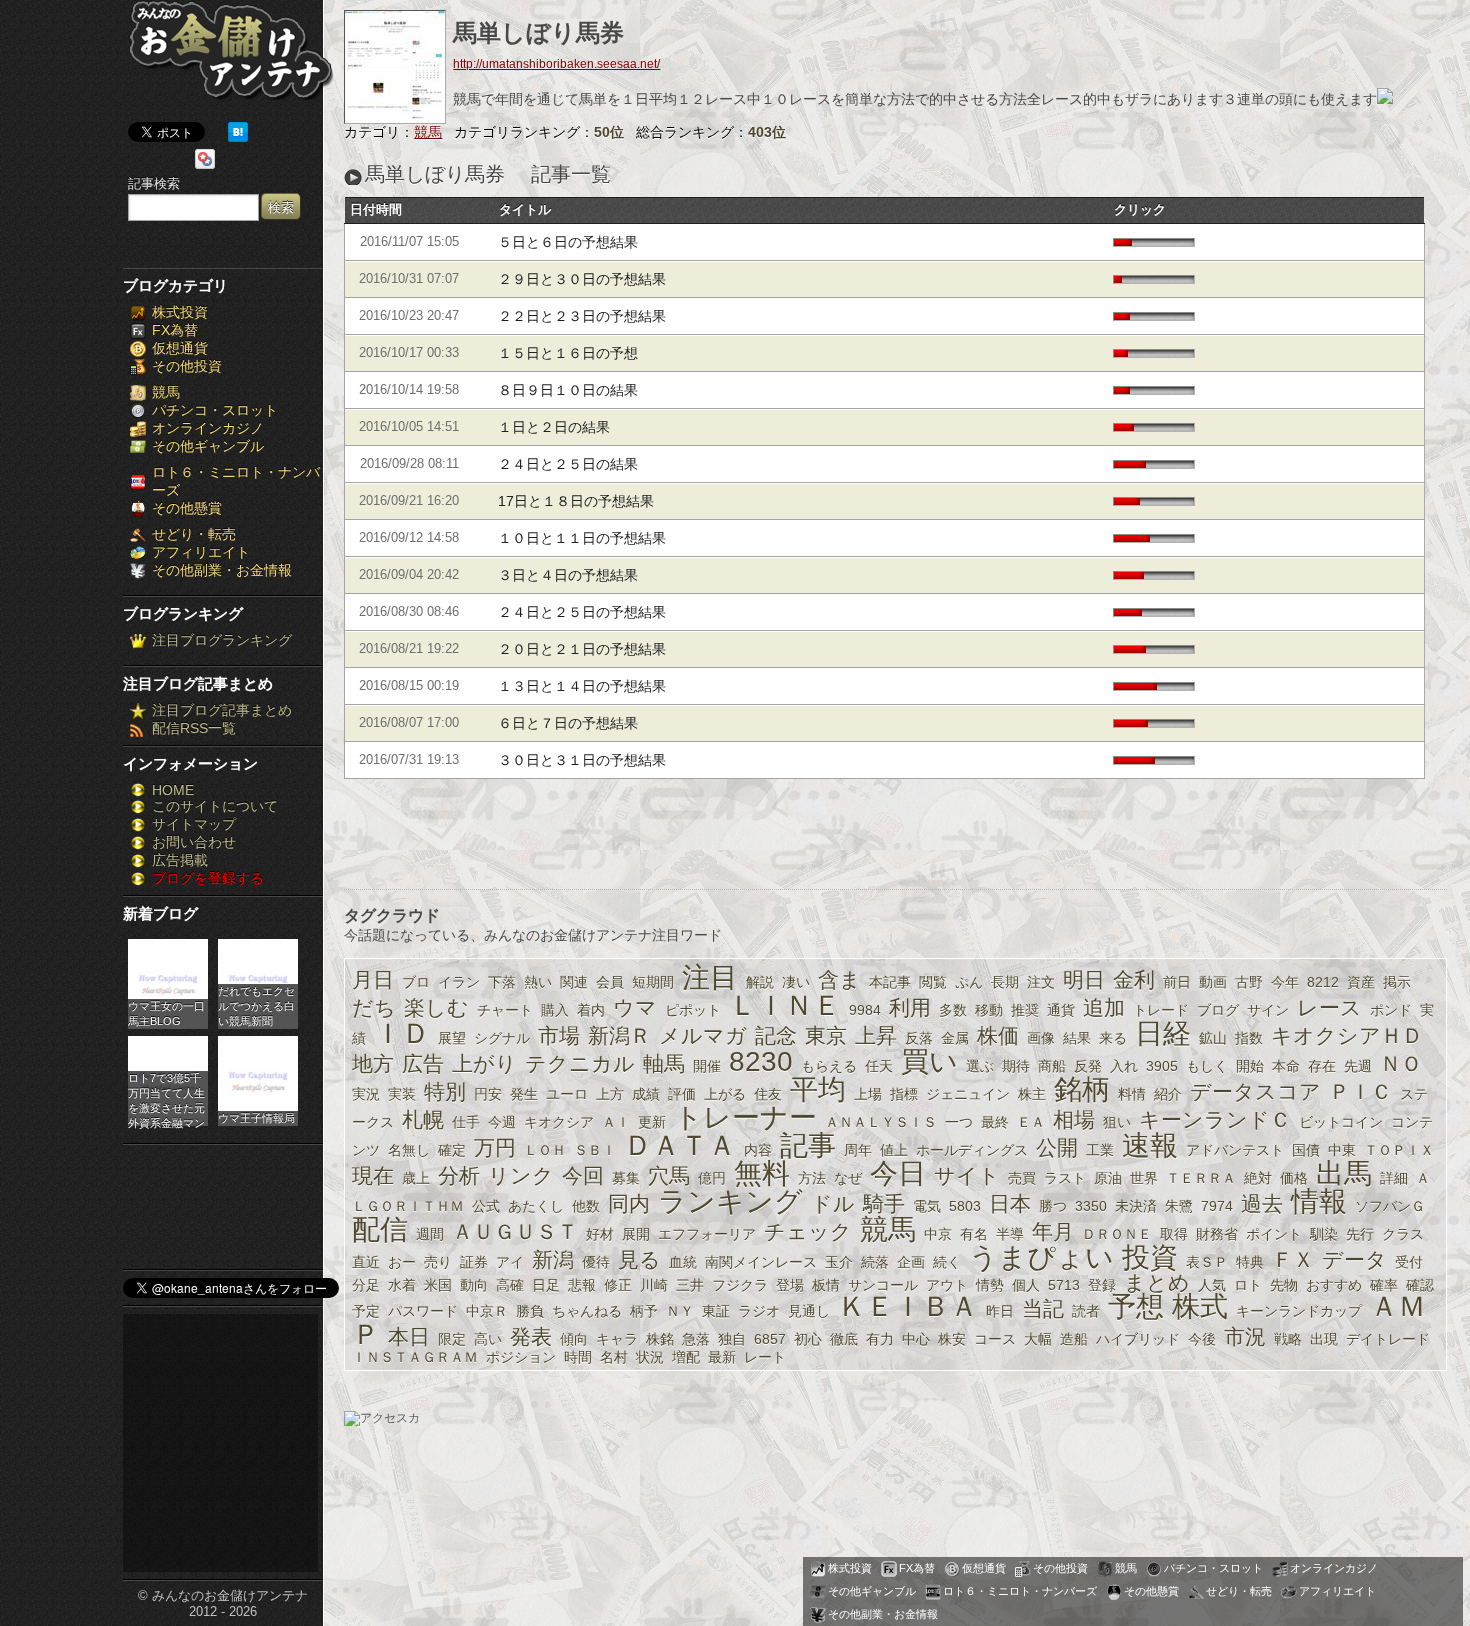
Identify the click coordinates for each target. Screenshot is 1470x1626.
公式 (486, 1206)
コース (995, 1339)
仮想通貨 (180, 348)
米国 (438, 1285)
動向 (474, 1285)
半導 (1010, 1234)
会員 (610, 982)
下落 (502, 982)
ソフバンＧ (1390, 1206)
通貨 (1061, 1010)
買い (929, 1061)
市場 (559, 1035)
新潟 (553, 1259)
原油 (1108, 1178)
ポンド (1391, 1010)
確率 (1384, 1285)
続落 (875, 1262)
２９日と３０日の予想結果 (582, 279)
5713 (1064, 1285)
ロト (1248, 1285)
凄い (796, 982)
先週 (1358, 1066)
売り (438, 1262)
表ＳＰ (1207, 1262)
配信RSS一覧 (194, 728)
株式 (1200, 1306)
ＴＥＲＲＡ (1201, 1178)
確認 (1420, 1285)
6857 (770, 1339)
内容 (758, 1150)
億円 (712, 1178)
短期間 (653, 982)
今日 (898, 1173)
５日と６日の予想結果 (568, 242)
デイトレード (1388, 1339)
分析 (459, 1175)
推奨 (1025, 1010)
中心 (916, 1339)
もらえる (829, 1066)
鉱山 (1213, 1038)
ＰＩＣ (1360, 1091)
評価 (682, 1094)
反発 (1088, 1066)
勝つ (1053, 1206)
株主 (1032, 1094)
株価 (998, 1035)
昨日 (1000, 1311)
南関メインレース (761, 1262)
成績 (646, 1094)
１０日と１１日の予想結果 (582, 538)
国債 (1306, 1150)
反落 (919, 1038)
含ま (839, 979)
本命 (1286, 1066)
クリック (1140, 210)
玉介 (839, 1262)
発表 (531, 1336)
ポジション (521, 1357)
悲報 (582, 1285)
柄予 (644, 1311)
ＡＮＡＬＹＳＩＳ (881, 1122)
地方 (373, 1063)
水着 (402, 1285)
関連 (574, 982)
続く (947, 1262)
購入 (555, 1010)
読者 (1086, 1311)
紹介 (1168, 1094)
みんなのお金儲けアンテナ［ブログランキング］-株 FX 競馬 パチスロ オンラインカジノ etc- (230, 57)
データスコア (1255, 1091)
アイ (510, 1262)
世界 (1144, 1178)
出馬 (1344, 1173)
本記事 (890, 982)
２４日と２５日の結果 (568, 464)
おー (402, 1262)
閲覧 (933, 982)
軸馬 (664, 1063)
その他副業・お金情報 (222, 570)
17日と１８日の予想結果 (576, 501)
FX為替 (175, 330)
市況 (1245, 1336)
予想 (1136, 1306)
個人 (1026, 1285)
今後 (1202, 1339)
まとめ (1157, 1282)
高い (488, 1339)
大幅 (1038, 1339)
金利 (1134, 979)
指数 (1249, 1038)
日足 (546, 1285)
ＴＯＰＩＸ (1399, 1150)
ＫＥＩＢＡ (908, 1306)
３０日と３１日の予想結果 (582, 760)
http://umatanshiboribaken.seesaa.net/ (556, 64)
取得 (1174, 1234)
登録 (1102, 1285)
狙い (1117, 1122)
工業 (1100, 1150)
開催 (707, 1066)
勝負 (530, 1311)
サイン (1268, 1010)
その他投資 (187, 366)
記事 (808, 1145)
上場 (868, 1094)
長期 (1005, 982)
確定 (452, 1150)
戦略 (1288, 1339)
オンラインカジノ (208, 428)
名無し (409, 1150)
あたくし (536, 1206)
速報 (1150, 1145)
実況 (366, 1094)
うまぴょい (1041, 1257)
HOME (173, 790)
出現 (1324, 1339)
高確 (510, 1285)
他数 (586, 1206)
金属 (955, 1038)
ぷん (969, 982)
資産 (1361, 982)
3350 (1091, 1206)
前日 (1177, 982)
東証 (716, 1311)
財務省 (1217, 1234)
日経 (1163, 1033)
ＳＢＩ (595, 1150)
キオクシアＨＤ (1347, 1035)
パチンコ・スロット (215, 410)
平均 (818, 1089)
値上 (894, 1150)
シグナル (502, 1038)
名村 (614, 1357)
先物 (1284, 1285)
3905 (1162, 1066)
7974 (1217, 1206)
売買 (1022, 1178)
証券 (474, 1262)
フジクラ (740, 1285)
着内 (591, 1010)
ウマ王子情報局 (256, 1118)
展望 (452, 1038)
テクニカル (580, 1063)
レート (765, 1357)
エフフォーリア (707, 1234)
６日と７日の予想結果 (568, 723)
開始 (1250, 1066)
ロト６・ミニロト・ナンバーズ (1020, 1591)
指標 (904, 1094)
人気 (1212, 1285)
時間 (578, 1357)
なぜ (848, 1178)
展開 (636, 1234)
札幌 (423, 1119)
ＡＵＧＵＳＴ (515, 1231)
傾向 (574, 1339)
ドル (833, 1203)
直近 (366, 1262)
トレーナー (745, 1117)
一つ (959, 1122)
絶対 (1258, 1178)
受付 (1409, 1262)
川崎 (654, 1285)
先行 (1360, 1234)
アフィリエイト (201, 552)
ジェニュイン (968, 1094)
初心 (808, 1339)
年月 (1053, 1231)
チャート (505, 1010)
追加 (1104, 1007)
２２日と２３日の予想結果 (582, 316)
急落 (696, 1339)
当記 (1043, 1308)
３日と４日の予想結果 (568, 575)
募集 (626, 1178)
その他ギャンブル (208, 446)
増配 (686, 1357)
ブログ (1218, 1010)
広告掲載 (180, 860)
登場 (790, 1285)
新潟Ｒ (619, 1035)
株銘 (660, 1339)
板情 (826, 1285)
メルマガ (703, 1035)
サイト (967, 1175)
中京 (938, 1234)
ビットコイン (1341, 1122)
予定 (366, 1311)
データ (1354, 1259)
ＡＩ (616, 1122)
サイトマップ (194, 824)
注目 (710, 977)
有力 (880, 1339)
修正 (618, 1285)
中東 (1342, 1150)
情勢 (990, 1285)
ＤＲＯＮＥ (1117, 1234)
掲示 (1397, 982)
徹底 (844, 1339)
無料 (762, 1173)
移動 (989, 1010)
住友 (768, 1094)
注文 (1041, 982)
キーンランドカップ (1299, 1311)
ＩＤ (402, 1033)
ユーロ (567, 1094)
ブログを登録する (208, 878)
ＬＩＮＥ (785, 1005)
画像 (1041, 1038)
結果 (1077, 1038)
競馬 (166, 392)
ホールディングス (972, 1150)
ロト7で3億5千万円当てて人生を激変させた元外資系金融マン (166, 1099)
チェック (808, 1231)
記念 (776, 1035)
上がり (484, 1063)
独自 (732, 1339)
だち (374, 1007)
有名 (974, 1234)
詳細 (1394, 1178)
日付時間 (376, 210)
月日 (373, 979)
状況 (650, 1357)
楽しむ (436, 1007)
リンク (521, 1175)
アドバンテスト (1235, 1150)
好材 (600, 1234)
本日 (409, 1336)
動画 (1213, 982)
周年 (858, 1150)
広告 (423, 1063)
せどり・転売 (194, 534)
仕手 (466, 1122)
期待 (1016, 1066)
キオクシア (559, 1122)
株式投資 (180, 312)
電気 (927, 1206)
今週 (502, 1122)
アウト (947, 1285)
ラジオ (759, 1311)
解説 (760, 982)
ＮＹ (680, 1311)
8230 (761, 1061)
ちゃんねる (587, 1311)
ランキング (730, 1201)
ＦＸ (1293, 1259)
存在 (1322, 1066)
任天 (879, 1066)
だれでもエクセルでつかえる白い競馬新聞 (256, 1006)
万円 (495, 1147)
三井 (690, 1285)
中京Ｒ (487, 1311)
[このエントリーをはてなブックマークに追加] (238, 137)
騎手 (884, 1203)
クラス (1403, 1234)
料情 (1132, 1094)
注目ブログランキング (222, 640)
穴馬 (669, 1175)
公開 (1057, 1147)
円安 (488, 1094)
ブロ (416, 982)
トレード (1161, 1010)
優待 (596, 1262)
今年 (1285, 982)
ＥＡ (1031, 1122)
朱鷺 (1179, 1206)
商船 (1052, 1066)
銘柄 (1082, 1089)
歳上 (416, 1178)
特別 (445, 1091)
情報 (1319, 1201)
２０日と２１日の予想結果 (582, 649)
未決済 (1136, 1206)
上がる (725, 1094)
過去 (1262, 1203)
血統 (683, 1262)
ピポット (693, 1010)
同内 (629, 1203)
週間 (430, 1234)
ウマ (635, 1007)
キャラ (617, 1339)
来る (1113, 1038)
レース (1329, 1007)
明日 (1084, 979)
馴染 (1324, 1234)
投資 (1150, 1257)
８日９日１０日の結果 (568, 390)
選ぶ (980, 1066)
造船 (1074, 1339)
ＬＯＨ (545, 1150)
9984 (865, 1010)
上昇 (876, 1035)
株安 (952, 1339)
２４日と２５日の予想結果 (582, 612)
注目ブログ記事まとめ (222, 710)
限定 (452, 1339)
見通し (809, 1311)
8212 (1323, 982)
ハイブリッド (1138, 1339)
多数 (953, 1010)
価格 (1294, 1178)
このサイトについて (215, 806)
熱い (538, 982)
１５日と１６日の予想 (568, 353)
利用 (910, 1007)
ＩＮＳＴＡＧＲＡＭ (415, 1357)
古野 (1249, 982)
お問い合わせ (194, 842)
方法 (812, 1178)
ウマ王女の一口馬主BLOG (166, 1013)
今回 (583, 1175)
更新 (652, 1122)
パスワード (423, 1311)
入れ (1124, 1066)
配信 (380, 1229)
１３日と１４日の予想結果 (582, 686)
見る (639, 1259)
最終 (995, 1122)
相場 (1074, 1119)
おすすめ (1334, 1285)
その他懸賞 (187, 508)
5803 (965, 1206)
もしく (1207, 1066)
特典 (1250, 1262)
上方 (610, 1094)
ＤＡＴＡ (680, 1145)
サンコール (883, 1285)
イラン (459, 982)
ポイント (1274, 1234)
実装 (402, 1094)
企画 (911, 1262)
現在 (373, 1175)
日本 (1010, 1203)
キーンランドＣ (1215, 1119)
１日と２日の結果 (554, 427)
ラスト (1065, 1178)
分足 (366, 1285)
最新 (722, 1357)
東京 (826, 1035)
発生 (524, 1094)
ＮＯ (1401, 1063)
